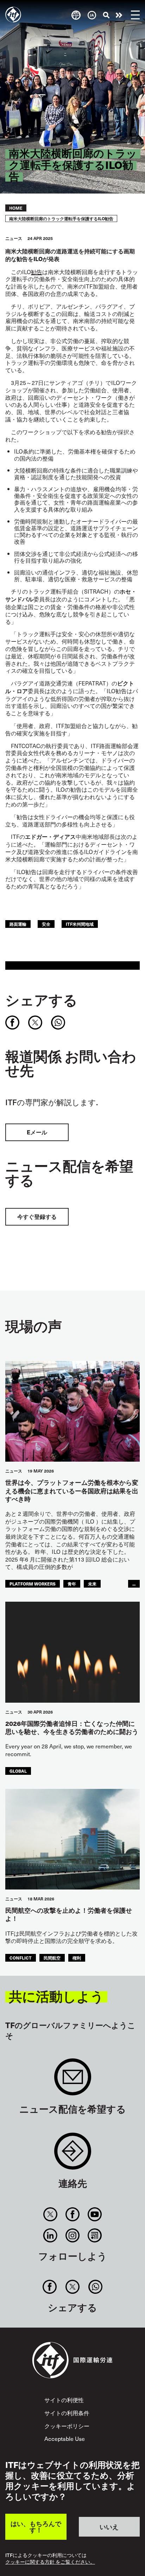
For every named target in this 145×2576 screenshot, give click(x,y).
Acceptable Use (65, 2438)
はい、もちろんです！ (36, 2527)
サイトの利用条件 (67, 2413)
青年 (72, 1584)
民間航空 (52, 1958)
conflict (21, 1958)
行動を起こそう (119, 15)
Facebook (72, 2214)
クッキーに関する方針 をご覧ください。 (50, 2562)
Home (16, 208)
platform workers (33, 1584)
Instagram (72, 2235)
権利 (77, 1958)
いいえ (109, 2527)
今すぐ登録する (37, 1217)
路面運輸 (18, 924)
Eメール (37, 1132)
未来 (92, 1584)
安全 (46, 924)
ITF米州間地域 (80, 924)
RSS (95, 2235)
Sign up (73, 2080)
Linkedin (50, 2235)
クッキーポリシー (67, 2426)
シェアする (41, 1000)
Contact (73, 2155)
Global (18, 1771)
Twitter (50, 2214)
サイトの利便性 (64, 2400)
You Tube (95, 2214)
